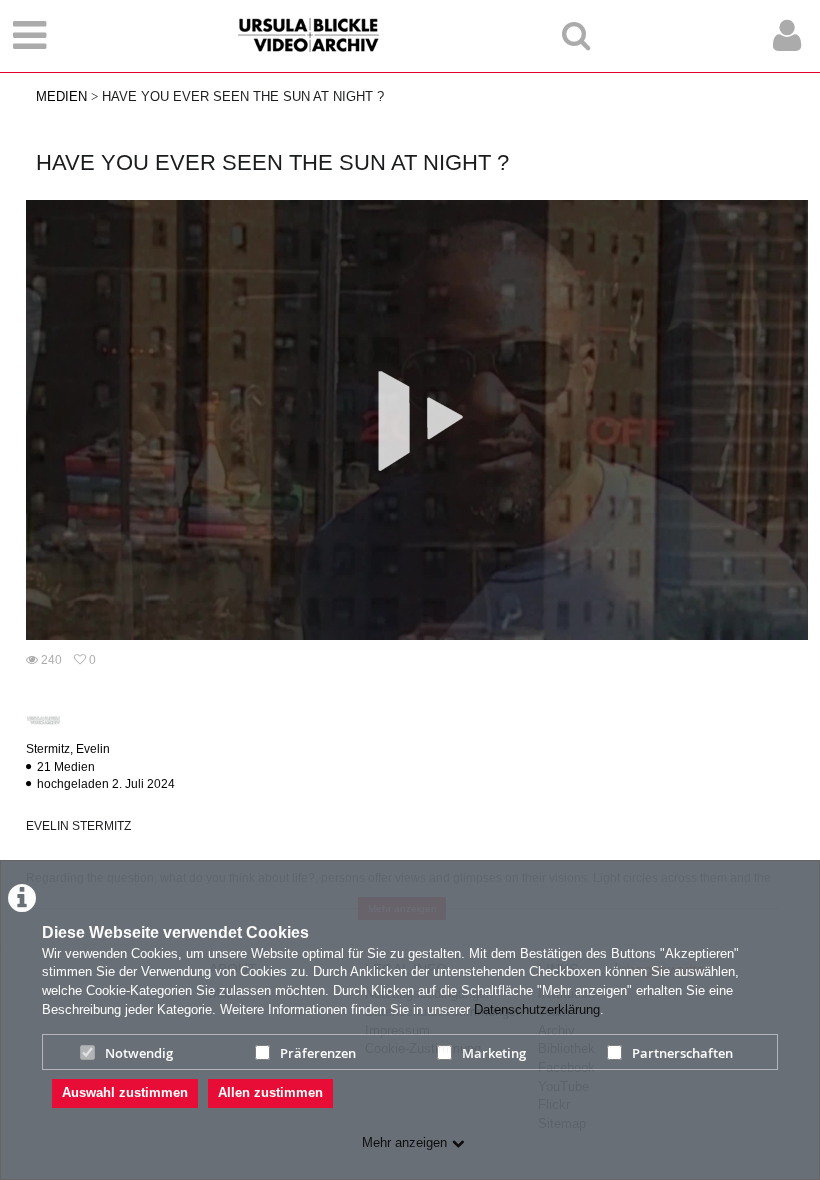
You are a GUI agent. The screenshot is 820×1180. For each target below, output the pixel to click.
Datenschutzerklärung (537, 1009)
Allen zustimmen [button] (270, 1092)
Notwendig (139, 1053)
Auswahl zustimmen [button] (125, 1092)
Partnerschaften (682, 1053)
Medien (61, 96)
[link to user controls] (787, 35)
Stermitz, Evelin (68, 749)
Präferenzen (318, 1053)
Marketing (494, 1053)
